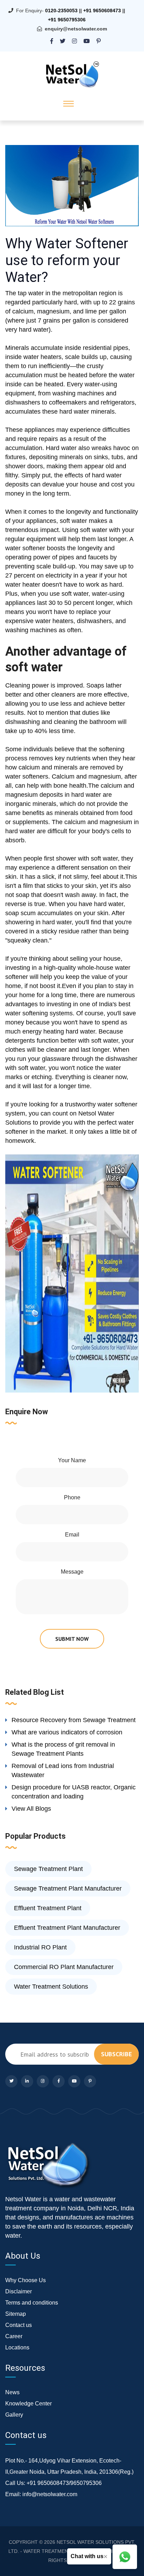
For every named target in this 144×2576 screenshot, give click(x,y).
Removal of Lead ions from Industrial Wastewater (63, 1770)
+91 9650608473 (102, 11)
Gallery (14, 2415)
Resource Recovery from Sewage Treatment (74, 1720)
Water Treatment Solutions (51, 1987)
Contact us (19, 2325)
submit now (72, 1639)
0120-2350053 (61, 11)
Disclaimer (19, 2291)
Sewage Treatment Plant (48, 1869)
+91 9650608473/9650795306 (64, 2483)
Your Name (72, 1460)
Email (72, 1535)
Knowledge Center (28, 2404)
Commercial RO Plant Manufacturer (64, 1967)
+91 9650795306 (67, 20)
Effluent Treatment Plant (48, 1908)
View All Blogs (31, 1809)
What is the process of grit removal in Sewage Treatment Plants (63, 1749)
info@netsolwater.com (50, 2494)
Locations (17, 2347)
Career (14, 2336)
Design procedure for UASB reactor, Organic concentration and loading (74, 1792)
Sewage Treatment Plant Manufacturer (68, 1888)
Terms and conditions (32, 2303)
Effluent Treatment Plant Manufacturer (67, 1928)
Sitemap (16, 2314)
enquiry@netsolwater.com (76, 29)
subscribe (116, 2054)
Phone (72, 1497)
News (12, 2392)
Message (72, 1572)
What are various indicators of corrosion (67, 1732)
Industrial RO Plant (40, 1947)
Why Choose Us (26, 2280)
